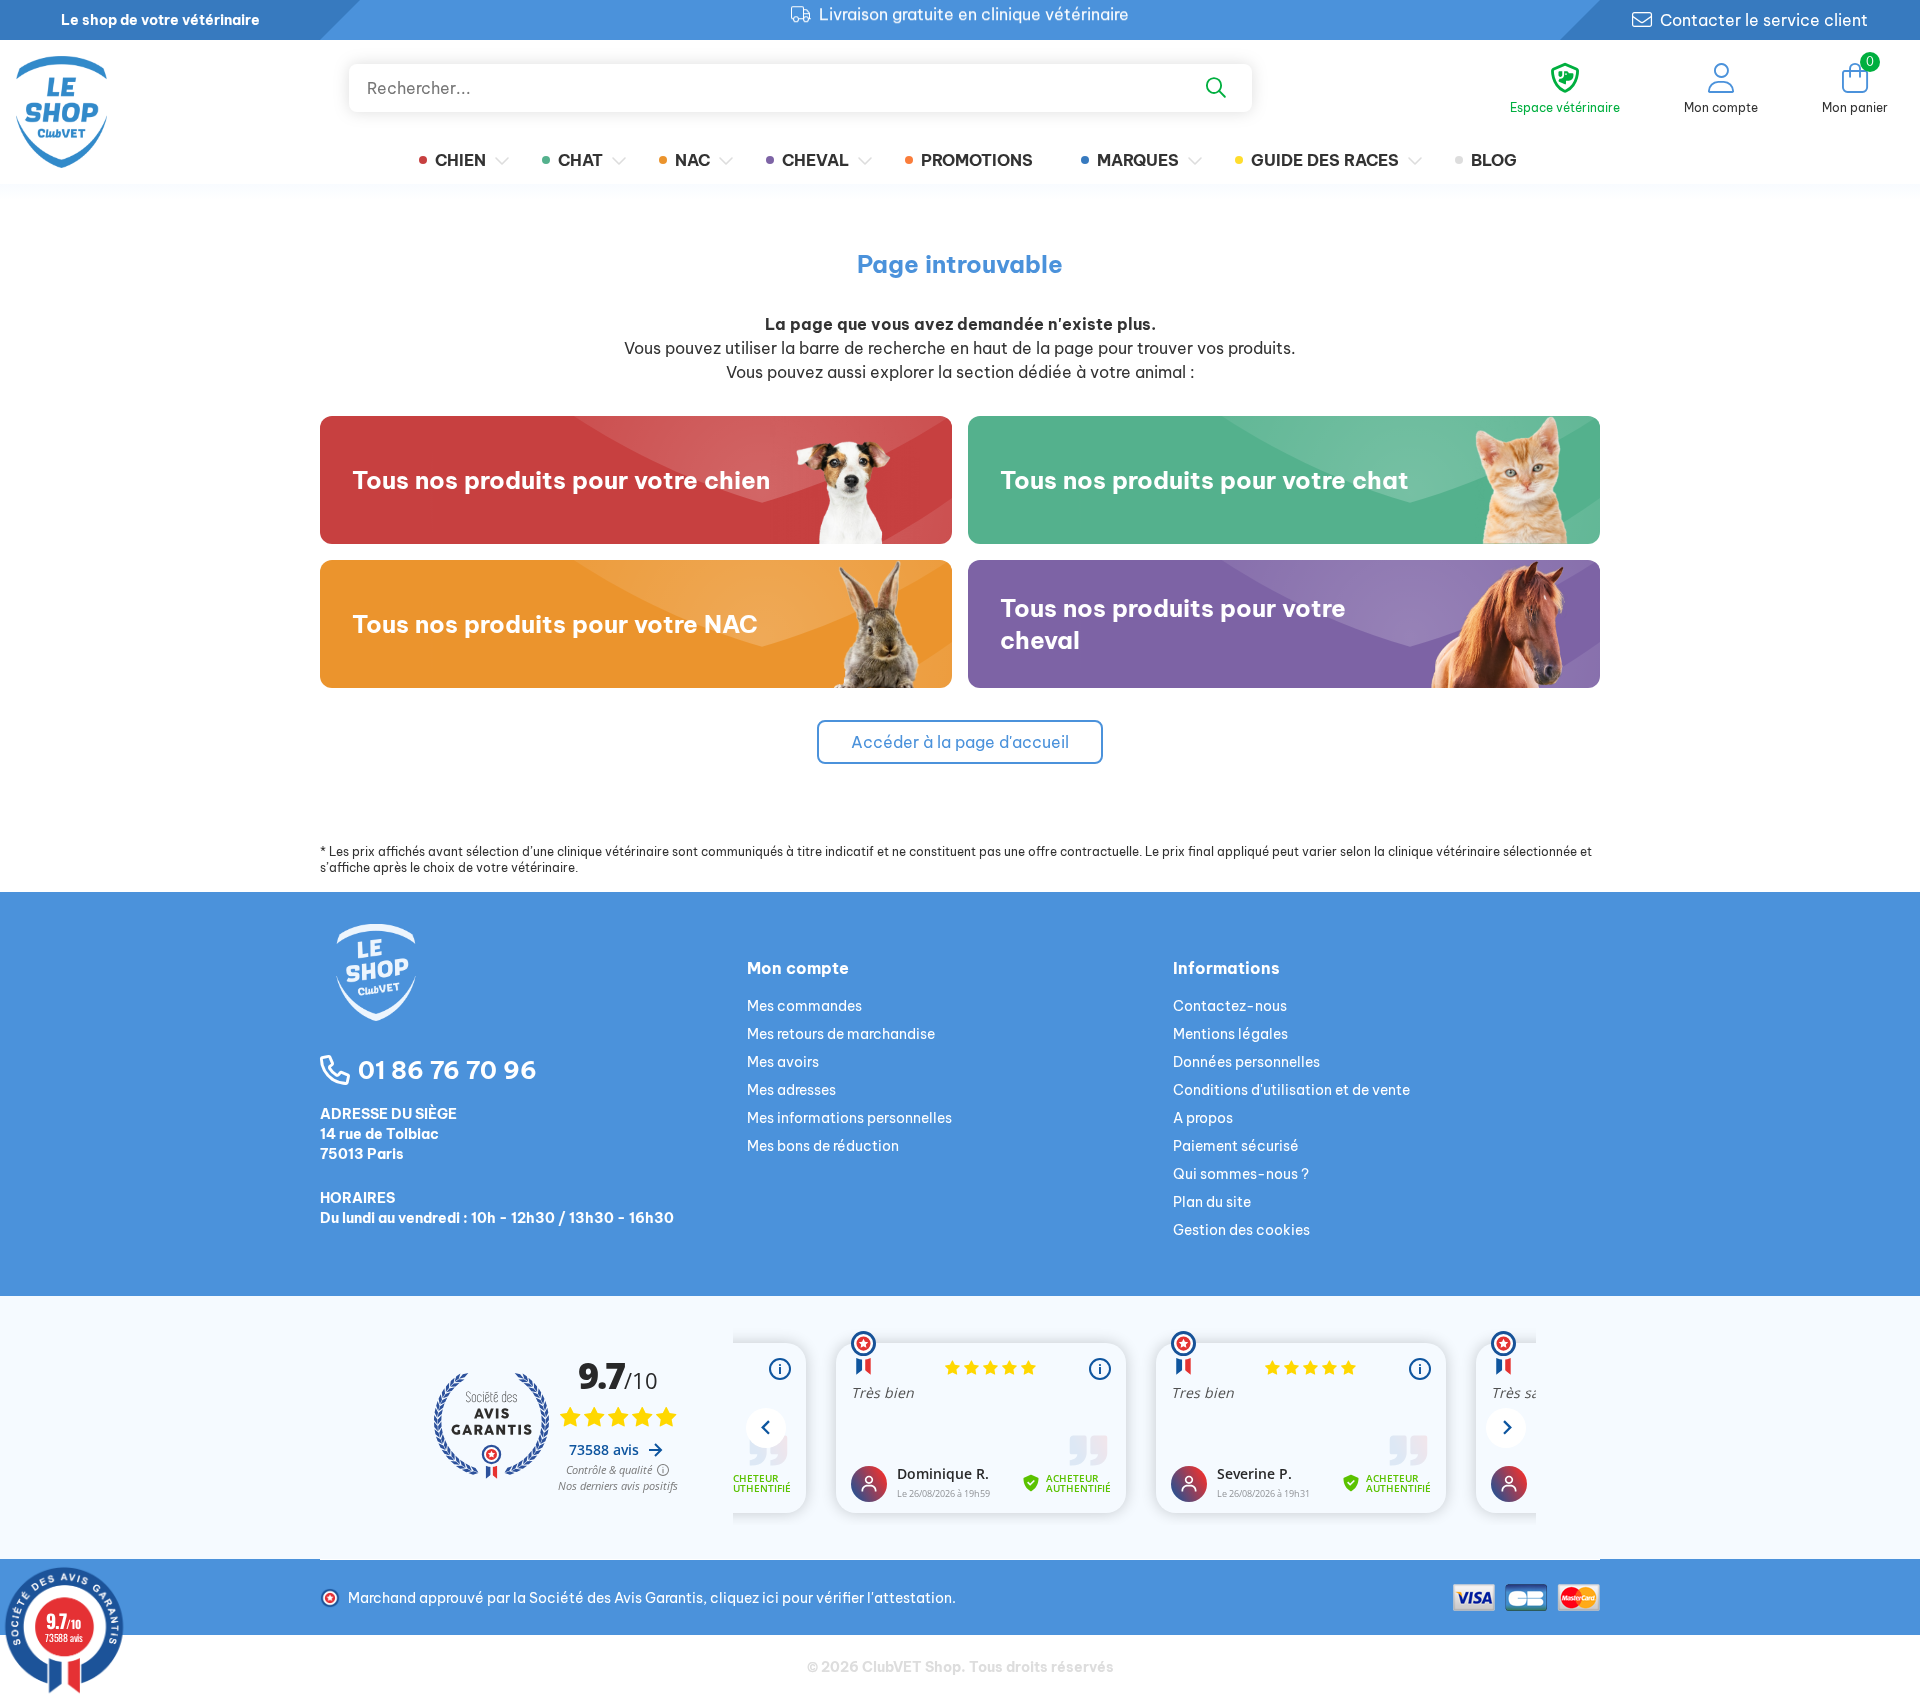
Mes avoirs (783, 1062)
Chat (580, 160)
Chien (460, 160)
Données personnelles (1246, 1062)
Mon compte (798, 968)
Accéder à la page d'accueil (960, 742)
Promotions (977, 160)
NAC (692, 160)
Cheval (815, 160)
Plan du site (1212, 1202)
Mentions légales (1230, 1034)
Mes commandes (804, 1006)
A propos (1203, 1118)
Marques (1138, 160)
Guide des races (1325, 160)
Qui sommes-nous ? (1241, 1174)
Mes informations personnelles (849, 1118)
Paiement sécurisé (1236, 1146)
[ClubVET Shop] (533, 996)
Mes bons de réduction (823, 1146)
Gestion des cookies (1241, 1230)
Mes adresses (791, 1090)
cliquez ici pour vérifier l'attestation (831, 1598)
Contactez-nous (1230, 1006)
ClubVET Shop (911, 1667)
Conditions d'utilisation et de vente (1291, 1090)
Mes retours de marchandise (841, 1034)
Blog (1494, 160)
